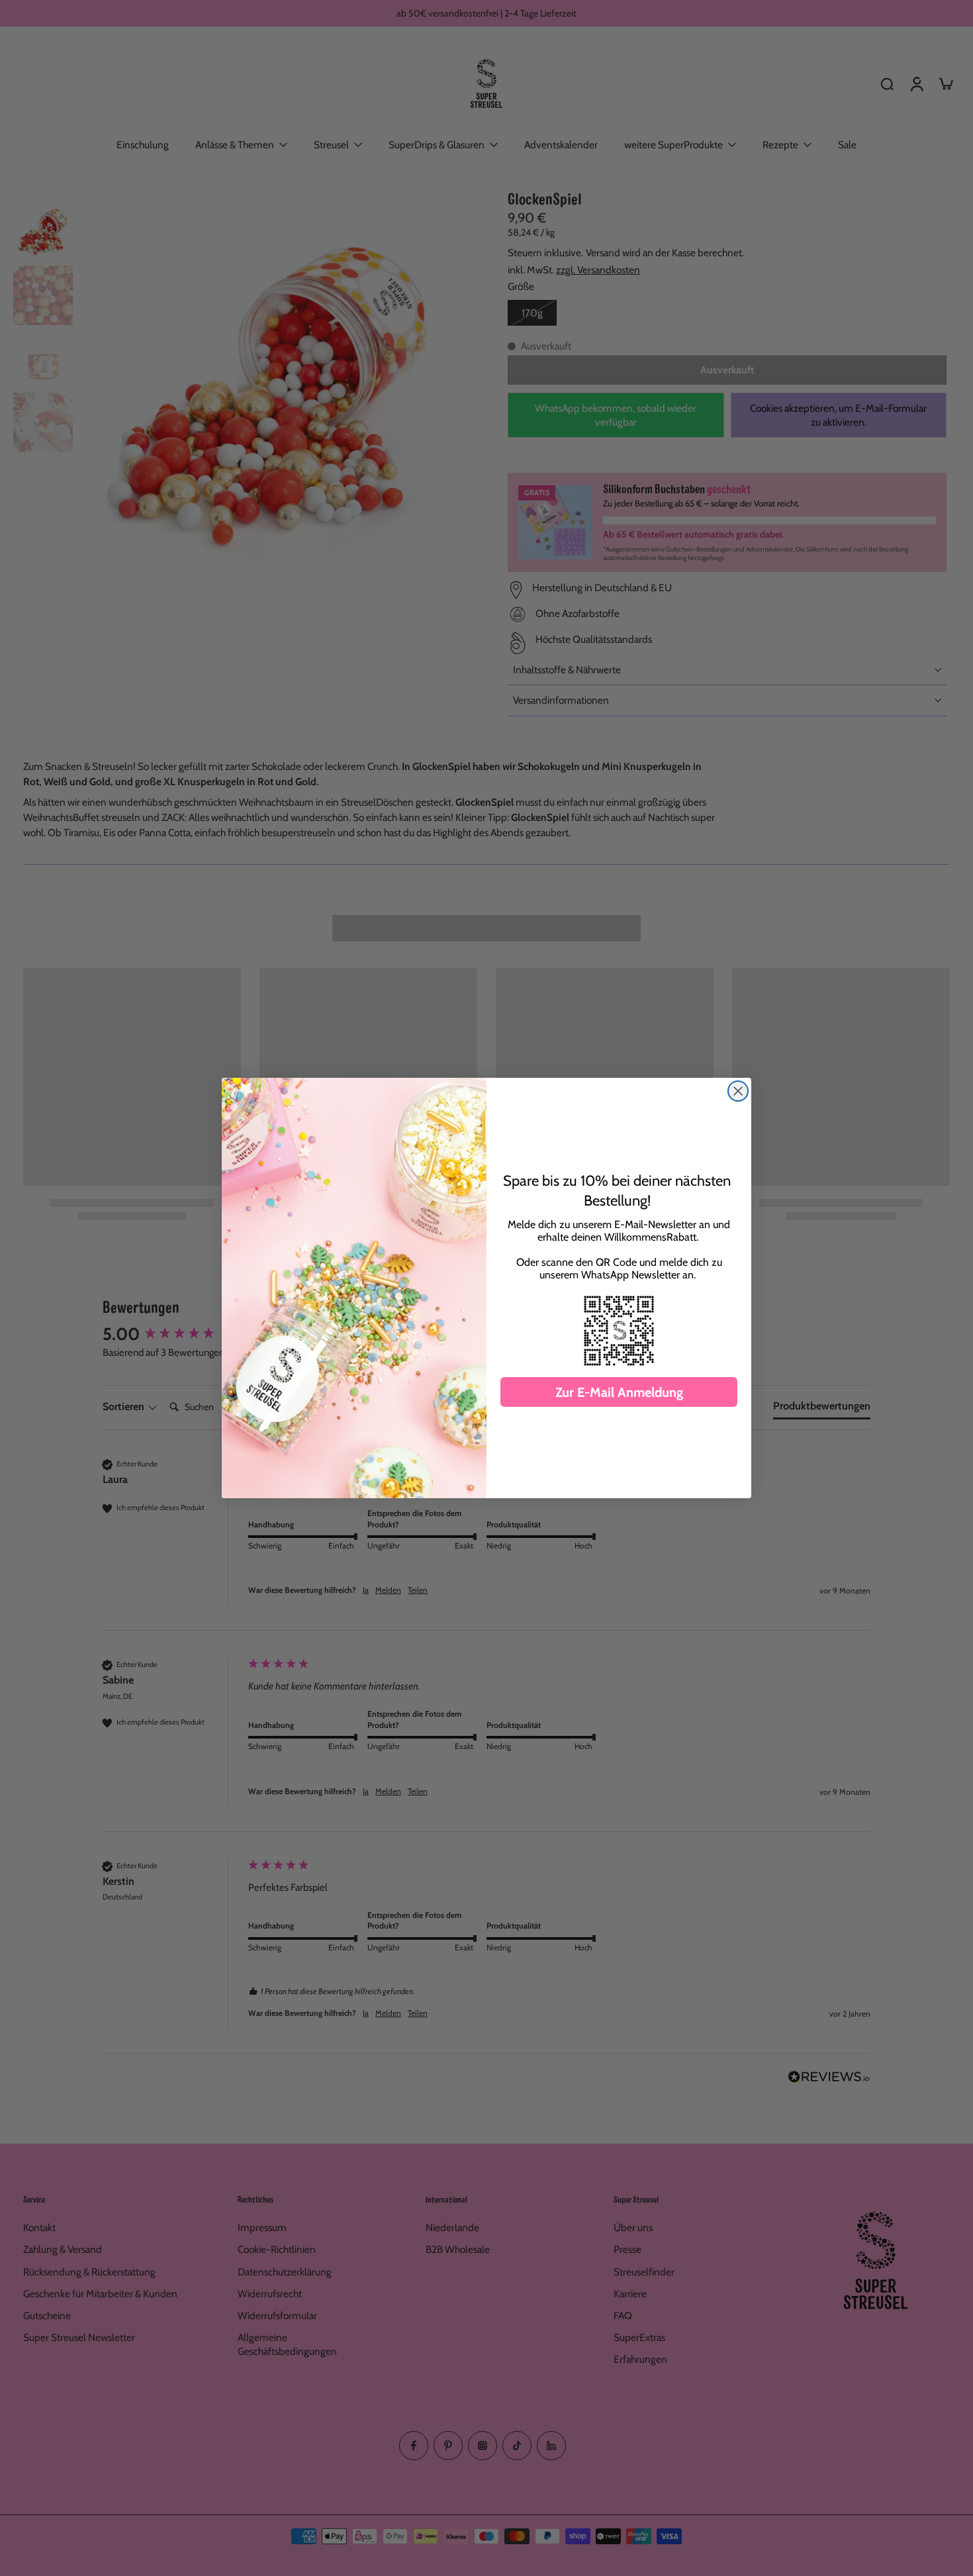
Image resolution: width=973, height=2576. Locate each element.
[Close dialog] (738, 1091)
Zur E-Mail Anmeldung (619, 1392)
